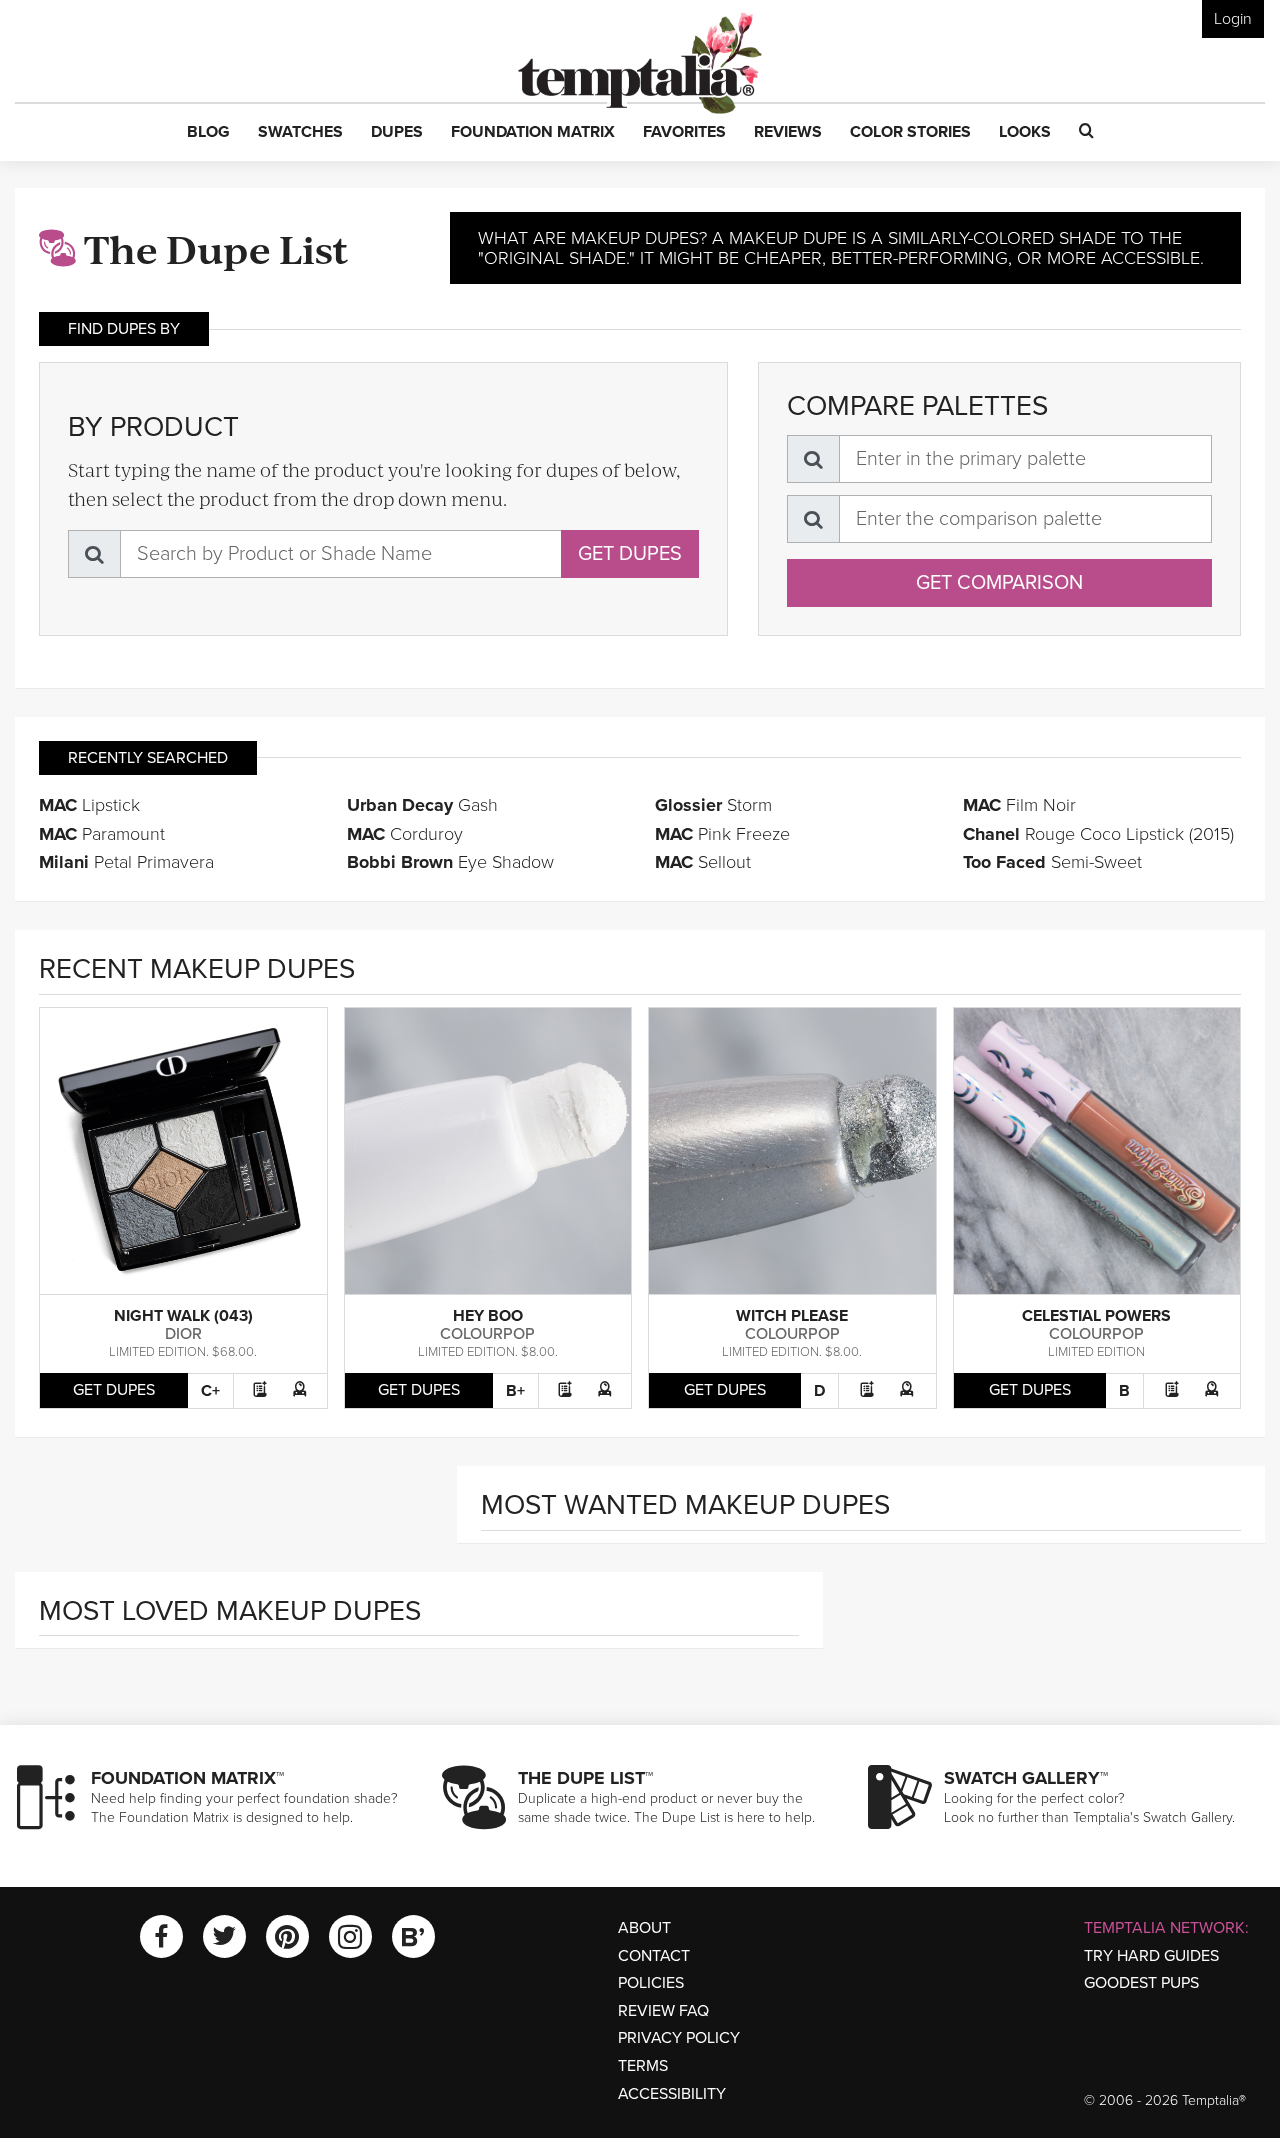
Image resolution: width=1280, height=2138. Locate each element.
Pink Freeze (722, 834)
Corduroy (405, 834)
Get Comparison (999, 583)
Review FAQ (663, 2011)
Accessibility (672, 2094)
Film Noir (1019, 805)
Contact (654, 1956)
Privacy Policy (679, 2038)
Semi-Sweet (1052, 862)
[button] (208, 133)
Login (1233, 19)
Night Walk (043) (183, 1316)
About (644, 1928)
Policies (651, 1983)
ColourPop (487, 1334)
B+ (515, 1391)
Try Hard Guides (1151, 1956)
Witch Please (792, 1316)
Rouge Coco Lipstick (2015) (1098, 834)
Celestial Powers (1096, 1316)
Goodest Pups (1141, 1983)
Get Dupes (630, 554)
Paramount (102, 834)
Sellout (703, 862)
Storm (713, 805)
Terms (643, 2066)
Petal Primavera (126, 862)
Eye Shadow (450, 862)
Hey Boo (488, 1316)
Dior (183, 1334)
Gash (422, 805)
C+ (210, 1391)
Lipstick (89, 805)
